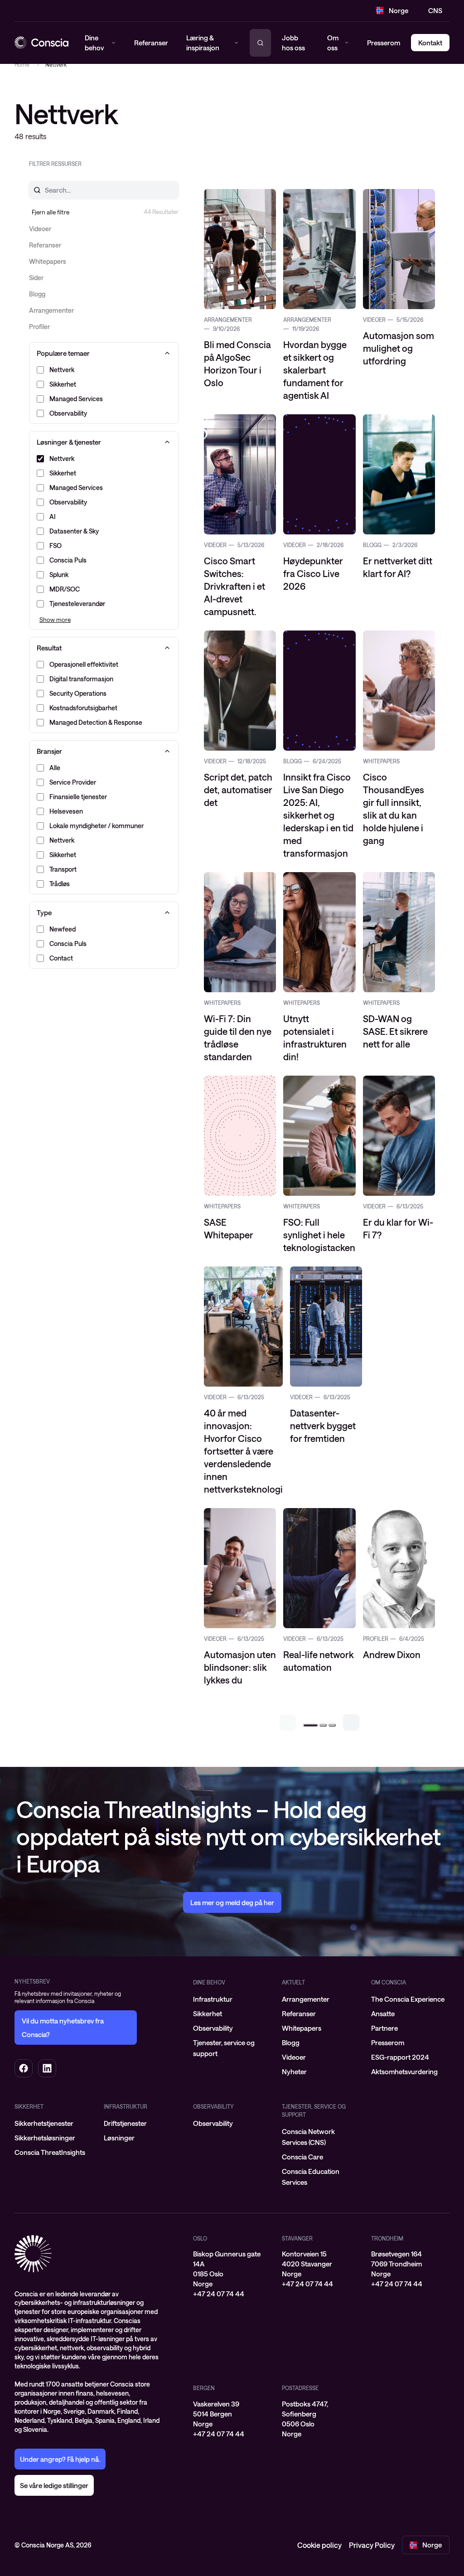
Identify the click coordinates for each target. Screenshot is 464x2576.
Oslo (200, 2238)
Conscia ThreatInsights (50, 2152)
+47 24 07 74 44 (219, 2294)
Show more (55, 620)
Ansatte (383, 2013)
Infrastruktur (213, 1999)
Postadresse (300, 2388)
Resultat (49, 648)
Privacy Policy (372, 2545)
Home (22, 64)
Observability (213, 2028)
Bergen (204, 2388)
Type (44, 912)
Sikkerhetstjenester (44, 2123)
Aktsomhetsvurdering (404, 2071)
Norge (399, 10)
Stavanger (297, 2238)
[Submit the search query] (32, 190)
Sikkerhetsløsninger (45, 2138)
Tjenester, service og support (314, 2110)
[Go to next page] (351, 1722)
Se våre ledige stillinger (54, 2485)
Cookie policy (319, 2545)
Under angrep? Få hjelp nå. (60, 2459)
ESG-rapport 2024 (400, 2057)
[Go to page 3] (332, 1725)
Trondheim (387, 2238)
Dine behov (209, 1982)
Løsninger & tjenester (69, 442)
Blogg (291, 2042)
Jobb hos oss (293, 43)
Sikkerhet (208, 2013)
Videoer (294, 2057)
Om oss (333, 43)
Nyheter (294, 2071)
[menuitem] (232, 1999)
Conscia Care (302, 2157)
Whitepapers (302, 2028)
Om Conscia (389, 1982)
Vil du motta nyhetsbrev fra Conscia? (63, 2028)
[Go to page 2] (323, 1725)
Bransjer (49, 751)
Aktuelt (293, 1982)
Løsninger (119, 2138)
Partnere (384, 2028)
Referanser (299, 2013)
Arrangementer (306, 1999)
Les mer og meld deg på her (232, 1902)
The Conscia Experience (408, 1999)
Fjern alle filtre (51, 212)
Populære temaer (63, 353)
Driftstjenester (125, 2123)
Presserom (384, 43)
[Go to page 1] (310, 1725)
